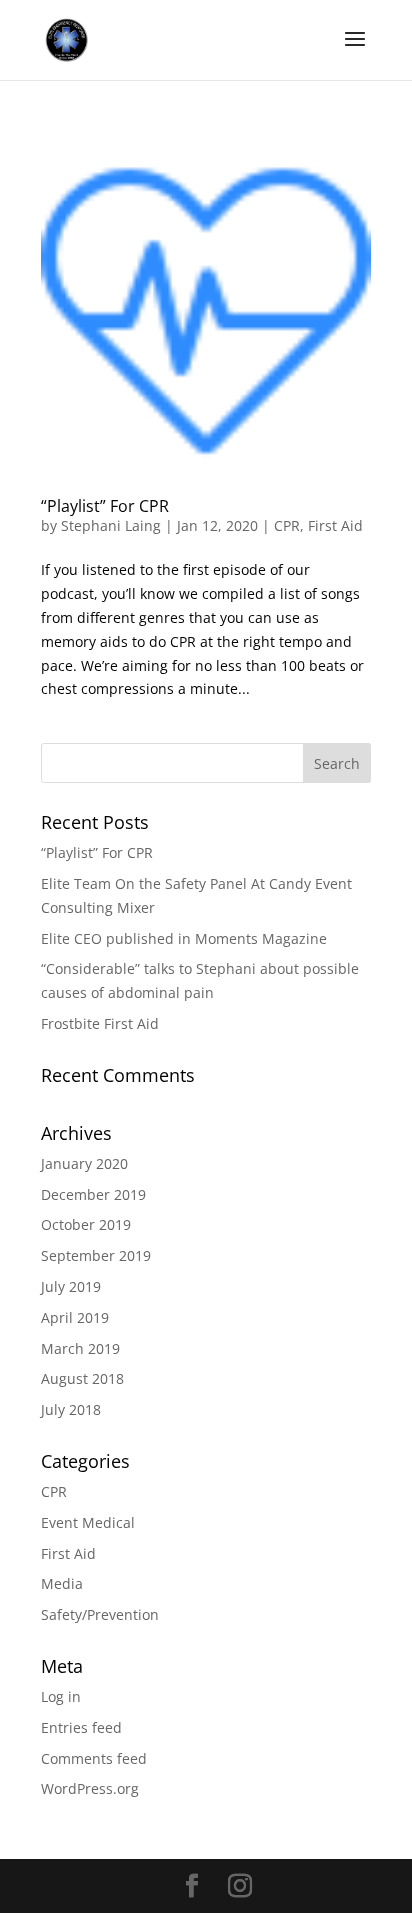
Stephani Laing (111, 525)
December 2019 (93, 1194)
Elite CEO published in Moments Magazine (184, 938)
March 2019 (80, 1348)
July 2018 (71, 1409)
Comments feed (94, 1758)
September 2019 (96, 1255)
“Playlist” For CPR (105, 506)
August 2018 (82, 1378)
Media (62, 1583)
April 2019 (75, 1317)
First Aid (335, 525)
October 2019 (86, 1224)
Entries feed (81, 1727)
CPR (287, 525)
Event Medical (88, 1522)
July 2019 (71, 1286)
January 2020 (84, 1163)
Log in (61, 1696)
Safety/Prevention (100, 1614)
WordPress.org (90, 1788)
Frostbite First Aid (100, 1023)
